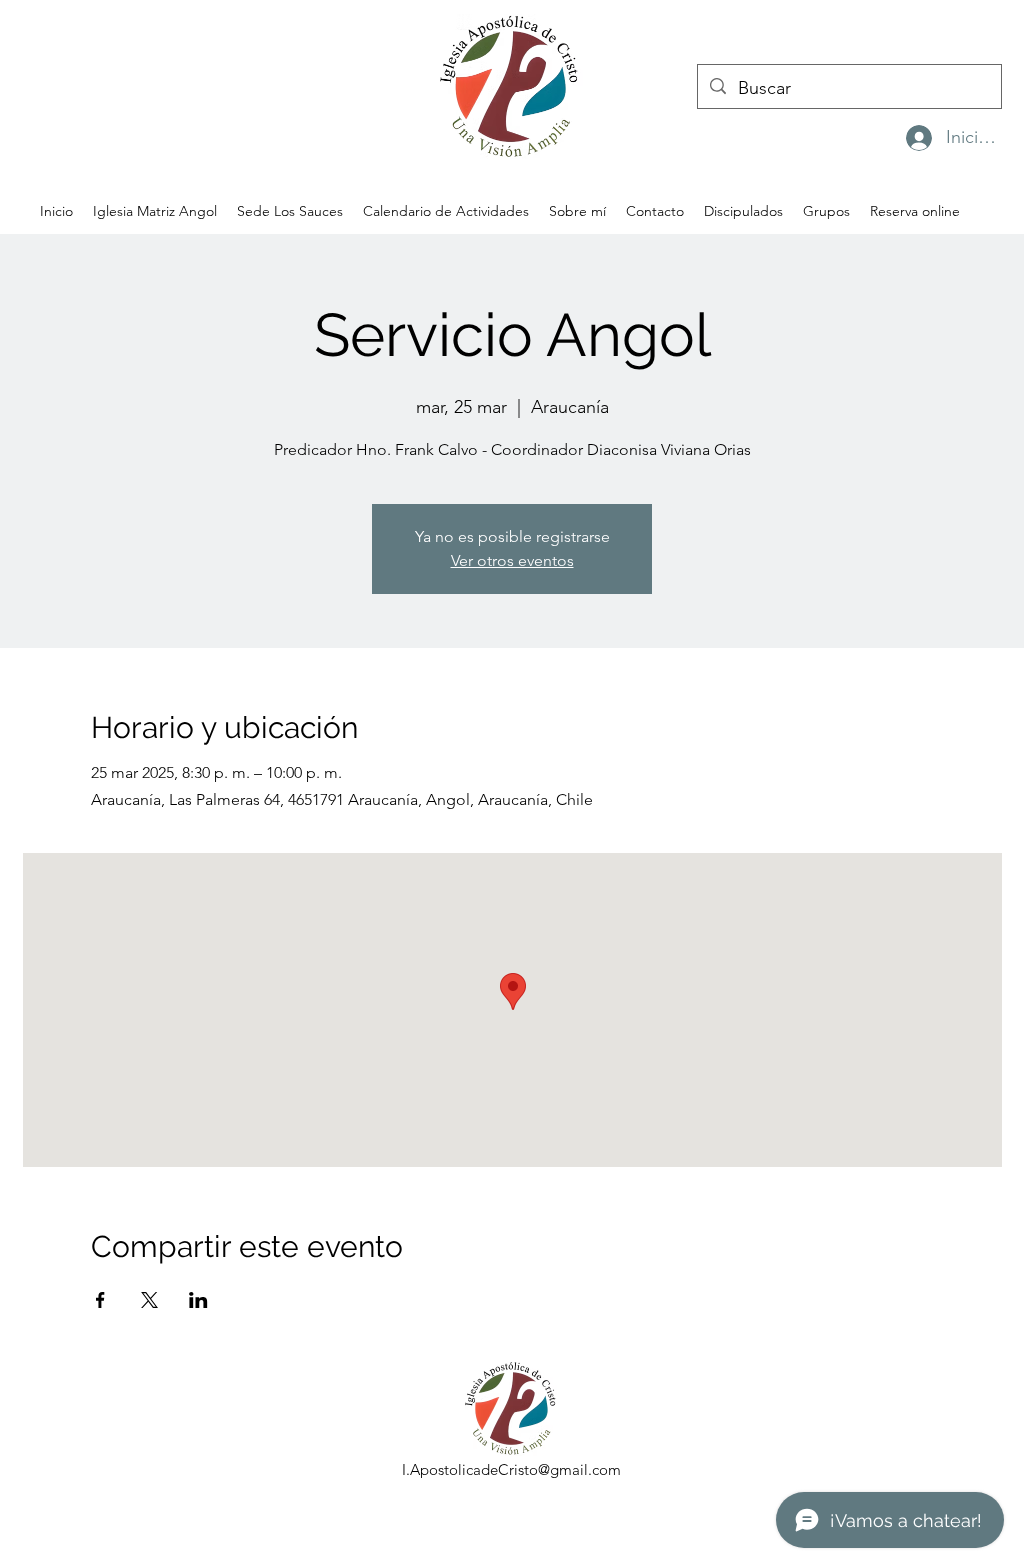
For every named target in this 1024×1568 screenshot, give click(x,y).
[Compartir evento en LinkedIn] (198, 1300)
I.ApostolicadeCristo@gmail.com (511, 1469)
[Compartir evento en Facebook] (100, 1300)
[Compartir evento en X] (149, 1300)
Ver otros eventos (512, 560)
